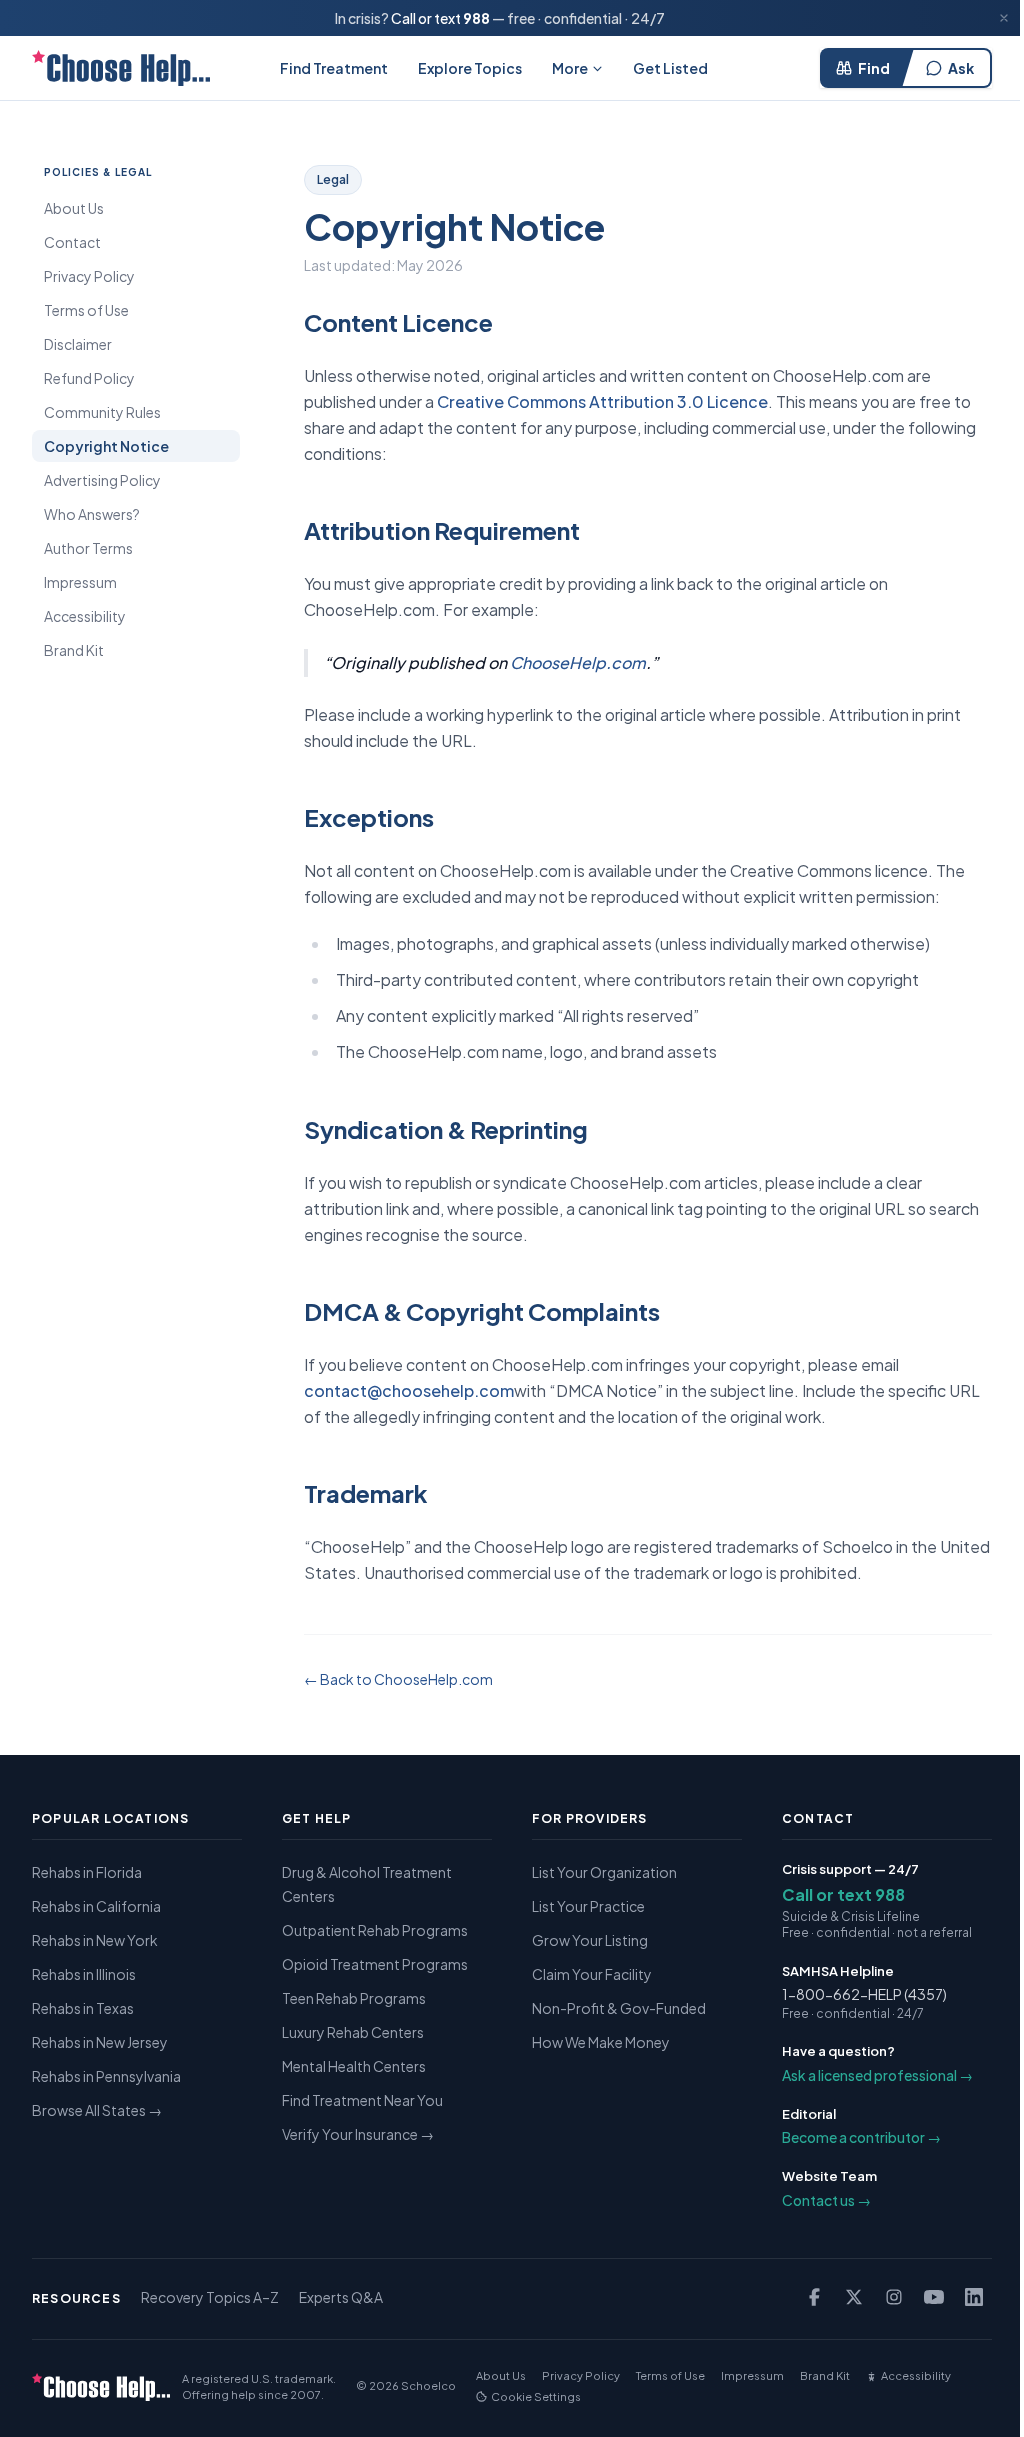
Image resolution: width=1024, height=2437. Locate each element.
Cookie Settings (536, 2396)
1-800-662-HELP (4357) (864, 1994)
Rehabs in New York (95, 1940)
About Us (74, 208)
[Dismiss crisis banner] (1004, 18)
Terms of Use (86, 310)
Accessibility (85, 616)
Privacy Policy (89, 276)
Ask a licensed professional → (877, 2075)
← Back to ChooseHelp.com (398, 1679)
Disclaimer (78, 344)
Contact (72, 242)
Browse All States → (97, 2110)
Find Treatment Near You (362, 2100)
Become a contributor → (861, 2137)
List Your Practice (588, 1906)
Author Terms (88, 548)
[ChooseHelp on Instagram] (894, 2297)
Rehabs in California (96, 1906)
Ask (961, 68)
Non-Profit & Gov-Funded (619, 2008)
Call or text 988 (843, 1894)
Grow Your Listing (590, 1940)
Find (874, 68)
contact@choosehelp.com (409, 1390)
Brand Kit (74, 650)
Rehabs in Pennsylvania (106, 2076)
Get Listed (670, 68)
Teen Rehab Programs (354, 1998)
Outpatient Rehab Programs (375, 1930)
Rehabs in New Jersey (100, 2042)
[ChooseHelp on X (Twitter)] (854, 2297)
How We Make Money (601, 2042)
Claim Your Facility (592, 1974)
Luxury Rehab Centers (353, 2032)
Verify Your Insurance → (358, 2134)
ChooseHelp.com (578, 662)
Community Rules (102, 412)
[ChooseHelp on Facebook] (814, 2297)
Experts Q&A (341, 2297)
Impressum (80, 582)
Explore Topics (470, 68)
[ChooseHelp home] (121, 68)
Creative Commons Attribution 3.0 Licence (602, 401)
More (570, 68)
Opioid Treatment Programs (375, 1964)
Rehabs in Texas (83, 2008)
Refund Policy (89, 378)
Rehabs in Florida (87, 1872)
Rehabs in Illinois (84, 1974)
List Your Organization (604, 1872)
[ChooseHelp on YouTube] (934, 2297)
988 (476, 18)
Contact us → (826, 2200)
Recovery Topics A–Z (210, 2297)
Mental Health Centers (354, 2066)
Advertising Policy (102, 480)
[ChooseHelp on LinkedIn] (974, 2297)
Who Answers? (92, 514)
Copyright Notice (106, 446)
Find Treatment (334, 68)
